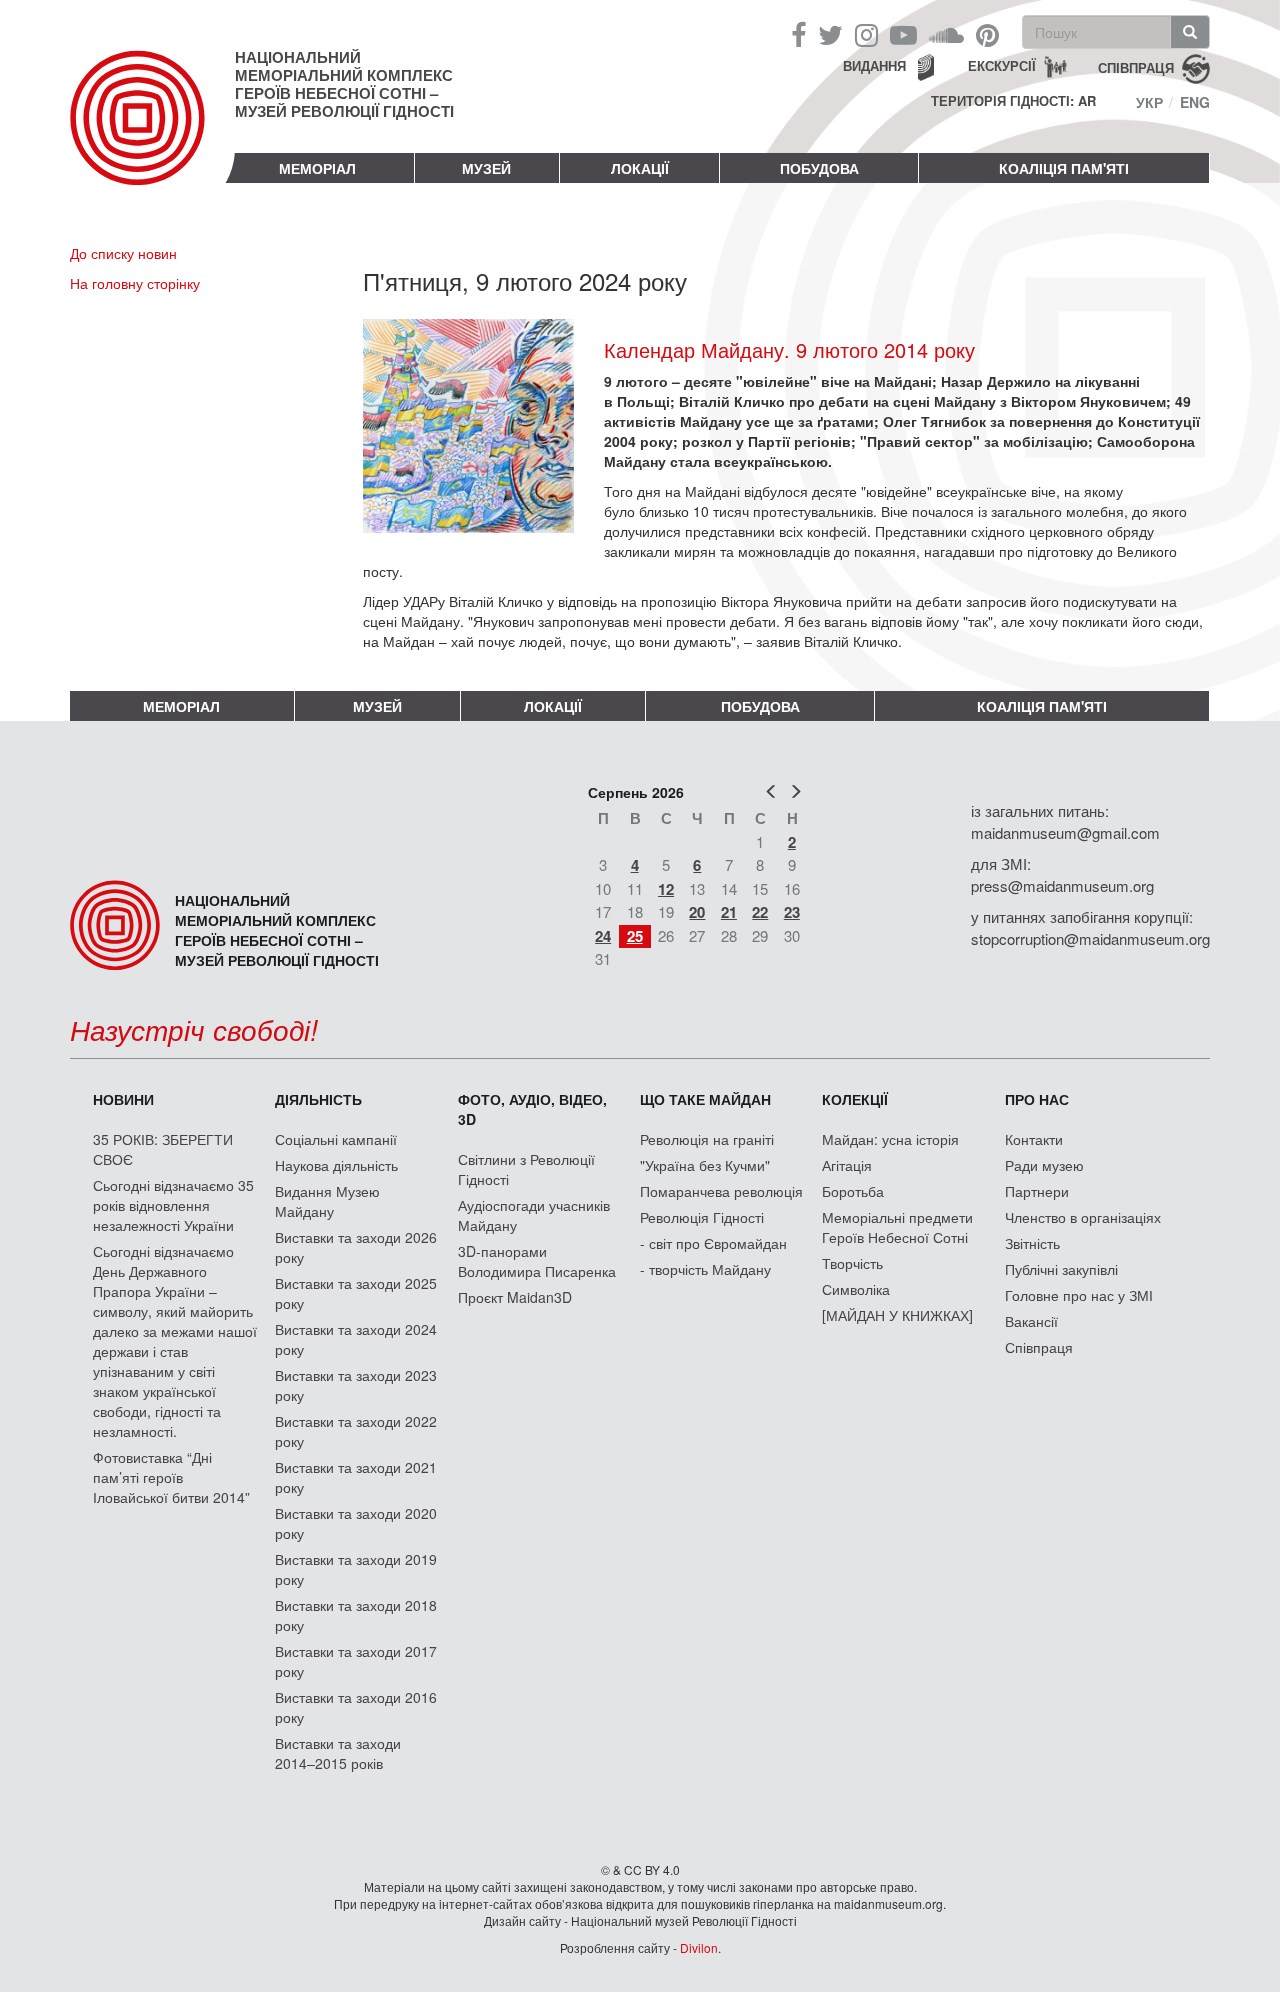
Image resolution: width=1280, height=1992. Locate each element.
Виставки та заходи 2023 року (356, 1385)
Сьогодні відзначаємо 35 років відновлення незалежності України (173, 1205)
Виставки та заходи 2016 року (356, 1707)
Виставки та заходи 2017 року (356, 1661)
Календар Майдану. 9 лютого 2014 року (789, 349)
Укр (1149, 102)
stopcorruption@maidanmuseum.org (1090, 938)
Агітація (847, 1165)
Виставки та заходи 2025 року (356, 1293)
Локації (640, 168)
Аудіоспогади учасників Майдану (534, 1215)
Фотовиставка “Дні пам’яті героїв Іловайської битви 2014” (171, 1477)
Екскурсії (1002, 65)
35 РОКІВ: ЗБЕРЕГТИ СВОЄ (163, 1149)
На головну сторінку (135, 283)
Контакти (1034, 1139)
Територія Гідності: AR (1013, 101)
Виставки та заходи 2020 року (356, 1523)
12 (666, 889)
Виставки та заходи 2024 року (356, 1339)
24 (603, 936)
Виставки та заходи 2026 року (356, 1247)
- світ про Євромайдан (713, 1243)
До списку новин (123, 253)
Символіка (856, 1289)
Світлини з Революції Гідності (526, 1169)
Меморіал (317, 168)
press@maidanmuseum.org (1062, 885)
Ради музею (1044, 1165)
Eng (1195, 102)
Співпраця (1039, 1347)
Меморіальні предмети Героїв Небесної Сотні (897, 1227)
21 (729, 912)
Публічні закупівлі (1061, 1269)
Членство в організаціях (1083, 1217)
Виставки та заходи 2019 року (356, 1569)
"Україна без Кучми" (705, 1165)
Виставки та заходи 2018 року (356, 1615)
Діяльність (318, 1099)
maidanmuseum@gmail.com (1065, 832)
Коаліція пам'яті (1064, 168)
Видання (874, 65)
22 (760, 912)
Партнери (1037, 1191)
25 (635, 936)
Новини (123, 1099)
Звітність (1032, 1243)
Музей (486, 168)
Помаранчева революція (721, 1191)
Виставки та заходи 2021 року (356, 1477)
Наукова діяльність (336, 1165)
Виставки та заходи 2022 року (356, 1431)
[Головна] (152, 134)
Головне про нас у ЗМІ (1079, 1295)
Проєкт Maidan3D (515, 1297)
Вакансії (1031, 1321)
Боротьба (853, 1191)
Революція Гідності (702, 1217)
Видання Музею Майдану (327, 1201)
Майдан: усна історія (890, 1139)
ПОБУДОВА (819, 168)
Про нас (1037, 1099)
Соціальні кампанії (336, 1139)
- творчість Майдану (705, 1269)
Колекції (855, 1099)
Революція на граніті (707, 1139)
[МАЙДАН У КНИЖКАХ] (897, 1315)
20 (697, 912)
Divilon (699, 1947)
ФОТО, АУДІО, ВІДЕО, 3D (532, 1109)
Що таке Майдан (705, 1099)
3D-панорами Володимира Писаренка (537, 1261)
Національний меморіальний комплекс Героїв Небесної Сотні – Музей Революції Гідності (344, 84)
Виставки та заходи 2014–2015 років (338, 1753)
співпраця (1136, 66)
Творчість (852, 1263)
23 (792, 912)
